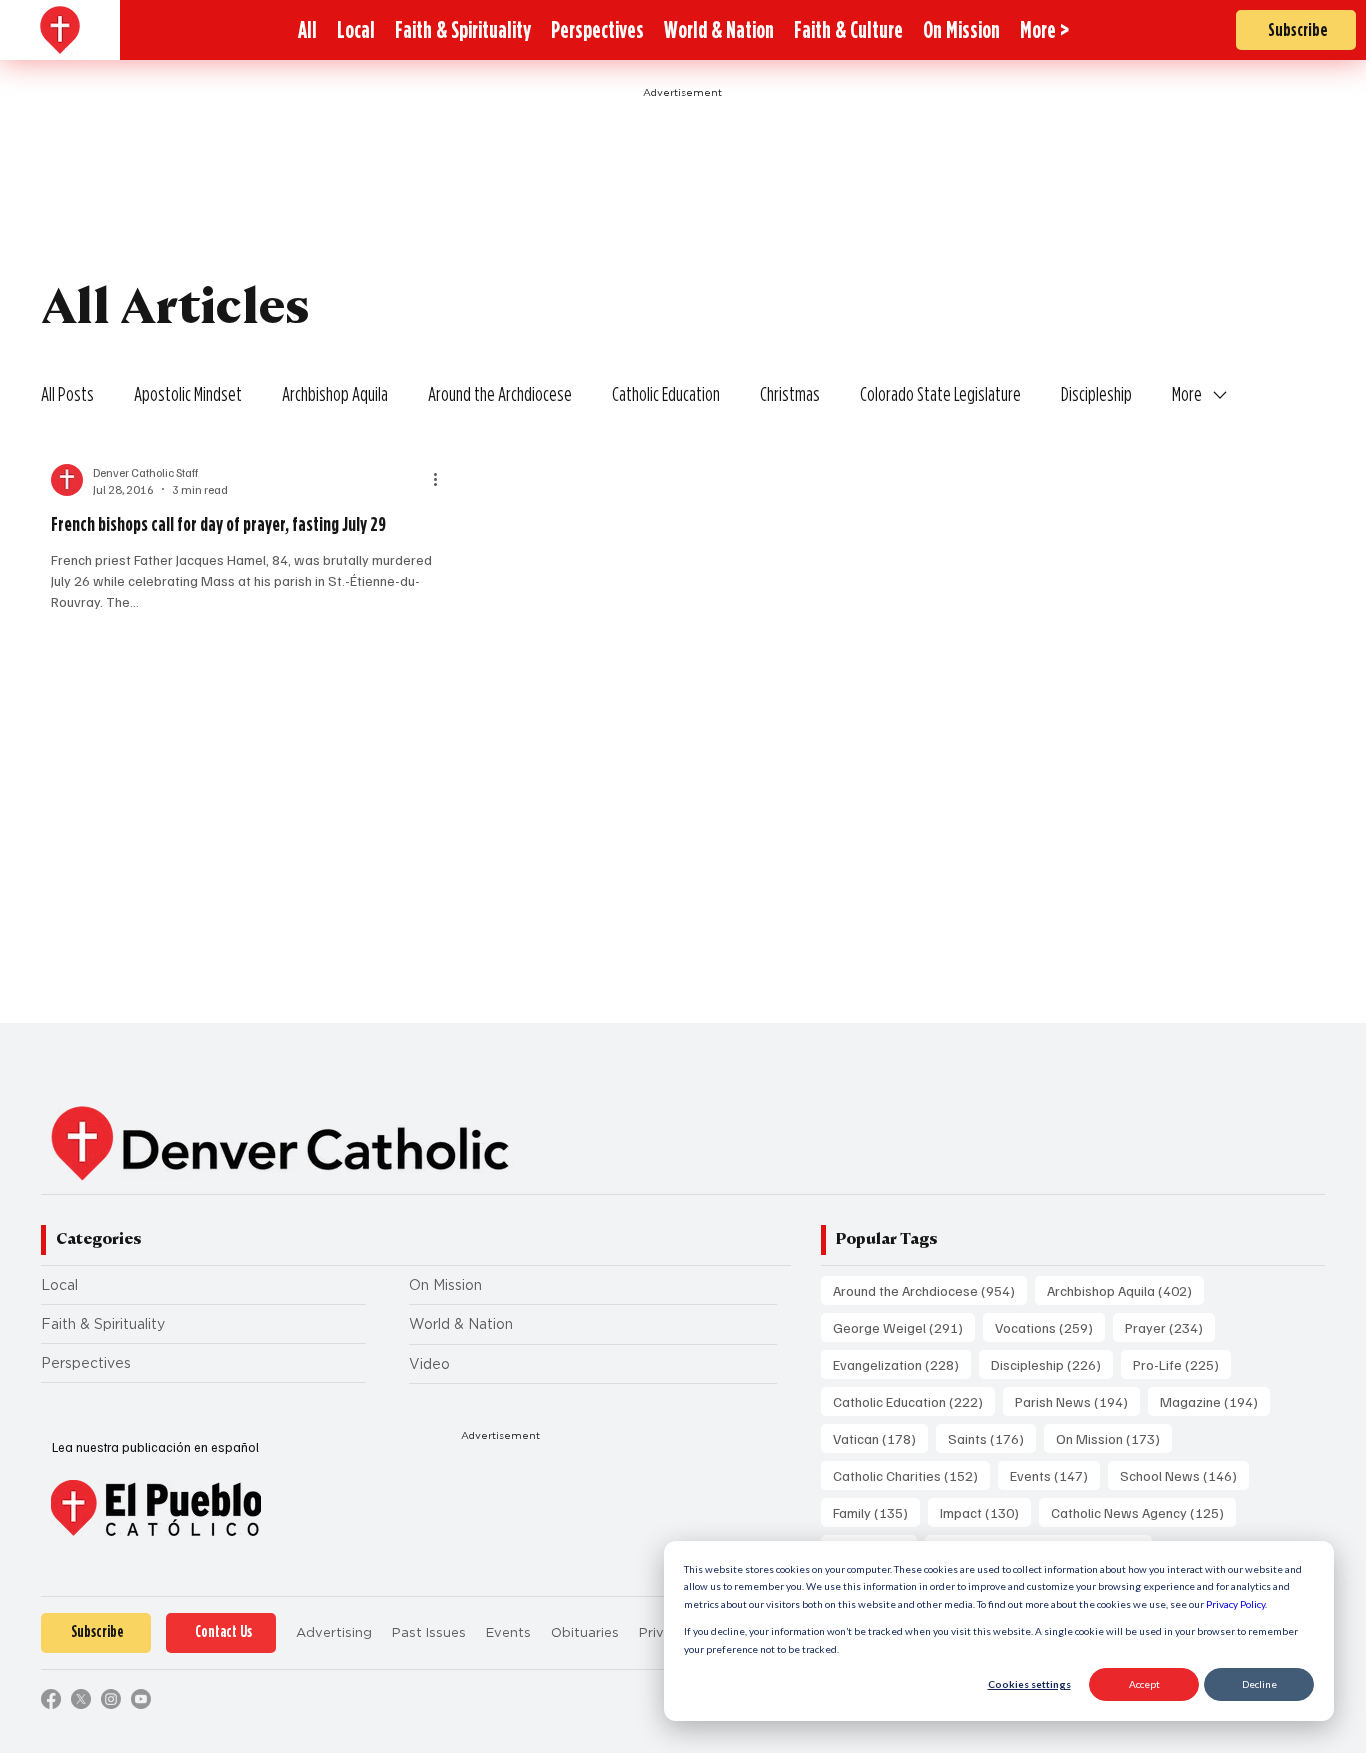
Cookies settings (1029, 1684)
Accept (1144, 1684)
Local (59, 1285)
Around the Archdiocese (500, 394)
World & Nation (461, 1324)
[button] (1044, 30)
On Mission (445, 1285)
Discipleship (1096, 394)
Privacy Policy (1235, 1604)
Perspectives (86, 1363)
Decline (1259, 1684)
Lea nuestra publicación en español (155, 1447)
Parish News (1077, 1401)
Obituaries (585, 1632)
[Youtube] (141, 1699)
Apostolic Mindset (188, 394)
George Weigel (904, 1327)
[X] (81, 1699)
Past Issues (429, 1632)
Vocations (1050, 1327)
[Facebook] (51, 1699)
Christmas (790, 394)
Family (876, 1512)
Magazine (1215, 1401)
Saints (992, 1438)
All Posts (67, 394)
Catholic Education (666, 394)
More (1187, 394)
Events (1055, 1475)
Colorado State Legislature (940, 394)
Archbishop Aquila (335, 394)
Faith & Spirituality (103, 1324)
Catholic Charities (911, 1475)
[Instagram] (111, 1699)
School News (1184, 1475)
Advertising (334, 1632)
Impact (985, 1512)
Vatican (880, 1438)
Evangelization (902, 1364)
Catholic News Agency (1143, 1512)
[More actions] (443, 480)
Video (429, 1364)
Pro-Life (1182, 1364)
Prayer (1170, 1327)
